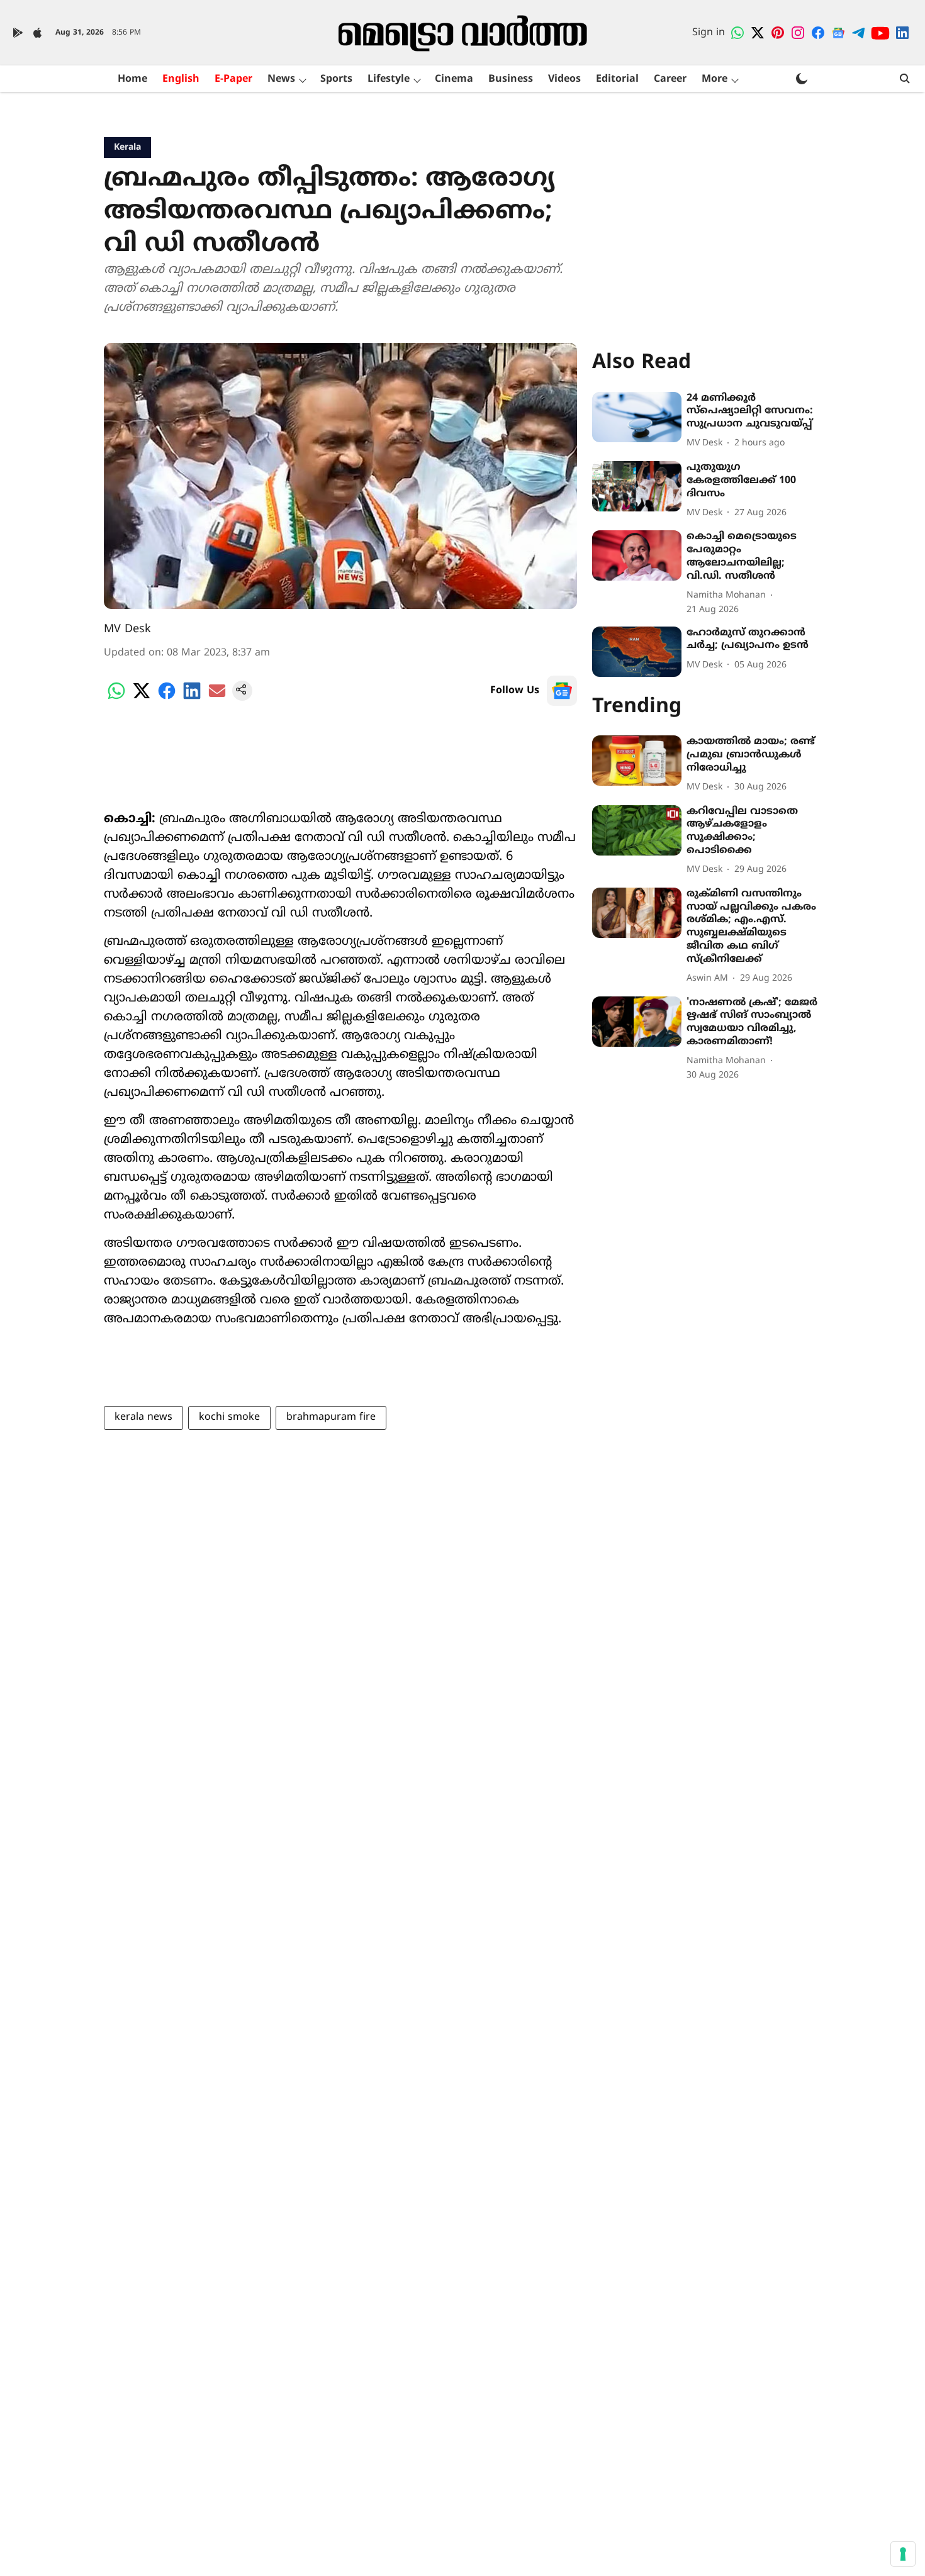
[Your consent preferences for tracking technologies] (903, 2554)
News (281, 79)
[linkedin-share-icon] (192, 698)
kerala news (143, 1417)
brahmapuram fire (331, 1417)
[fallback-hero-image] (637, 417)
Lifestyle (389, 79)
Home (132, 79)
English (181, 79)
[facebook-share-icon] (167, 698)
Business (511, 79)
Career (670, 79)
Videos (564, 79)
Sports (336, 79)
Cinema (454, 79)
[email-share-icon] (217, 698)
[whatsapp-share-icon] (116, 698)
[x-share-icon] (142, 698)
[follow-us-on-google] (562, 691)
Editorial (617, 79)
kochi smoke (229, 1417)
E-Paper (233, 79)
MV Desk (127, 629)
